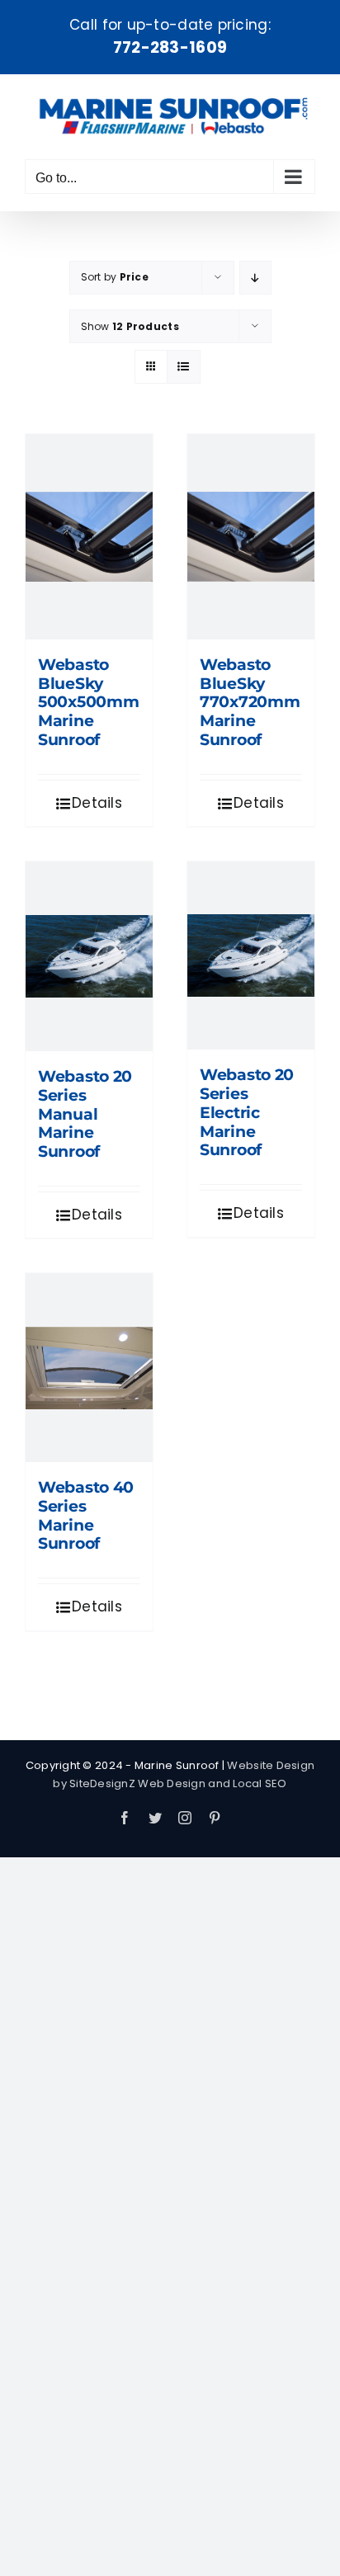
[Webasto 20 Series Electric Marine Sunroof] (251, 955)
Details (97, 803)
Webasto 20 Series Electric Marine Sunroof (247, 1112)
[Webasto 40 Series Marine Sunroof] (89, 1367)
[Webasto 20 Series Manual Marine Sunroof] (89, 956)
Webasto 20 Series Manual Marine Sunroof (85, 1114)
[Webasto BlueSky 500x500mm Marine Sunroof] (89, 537)
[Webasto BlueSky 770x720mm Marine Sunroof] (251, 537)
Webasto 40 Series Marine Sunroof (86, 1515)
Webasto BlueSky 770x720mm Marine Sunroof (250, 702)
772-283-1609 (170, 47)
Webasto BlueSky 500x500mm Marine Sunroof (88, 702)
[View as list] (184, 367)
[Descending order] (255, 278)
